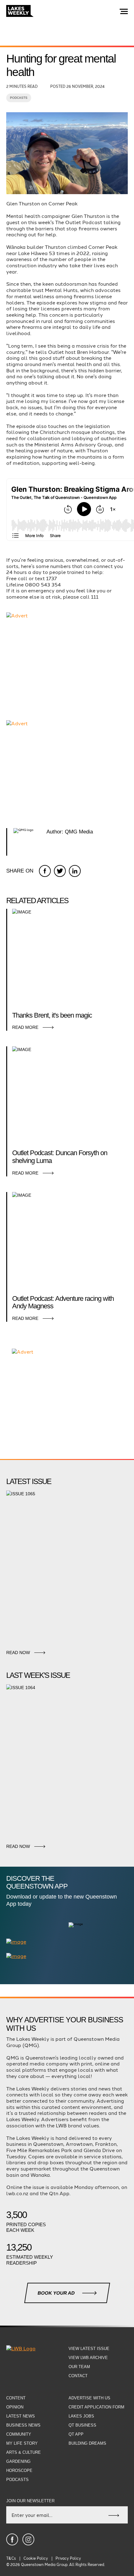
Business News (23, 2425)
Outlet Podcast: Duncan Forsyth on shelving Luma (60, 1157)
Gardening (18, 2461)
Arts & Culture (24, 2452)
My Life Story (22, 2443)
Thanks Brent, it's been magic (52, 1015)
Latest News (21, 2416)
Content (16, 2398)
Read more (25, 1027)
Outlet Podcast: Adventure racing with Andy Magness (63, 1303)
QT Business (82, 2425)
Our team (79, 2367)
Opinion (15, 2407)
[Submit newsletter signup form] (114, 2515)
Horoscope (19, 2470)
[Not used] (12, 2539)
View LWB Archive (88, 2358)
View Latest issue (89, 2349)
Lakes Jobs (81, 2416)
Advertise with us (89, 2398)
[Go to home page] (20, 12)
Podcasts (19, 98)
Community (19, 2434)
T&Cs (11, 2558)
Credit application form (96, 2407)
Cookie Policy (36, 2558)
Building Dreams (87, 2443)
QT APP (76, 2434)
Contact (78, 2376)
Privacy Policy (68, 2558)
